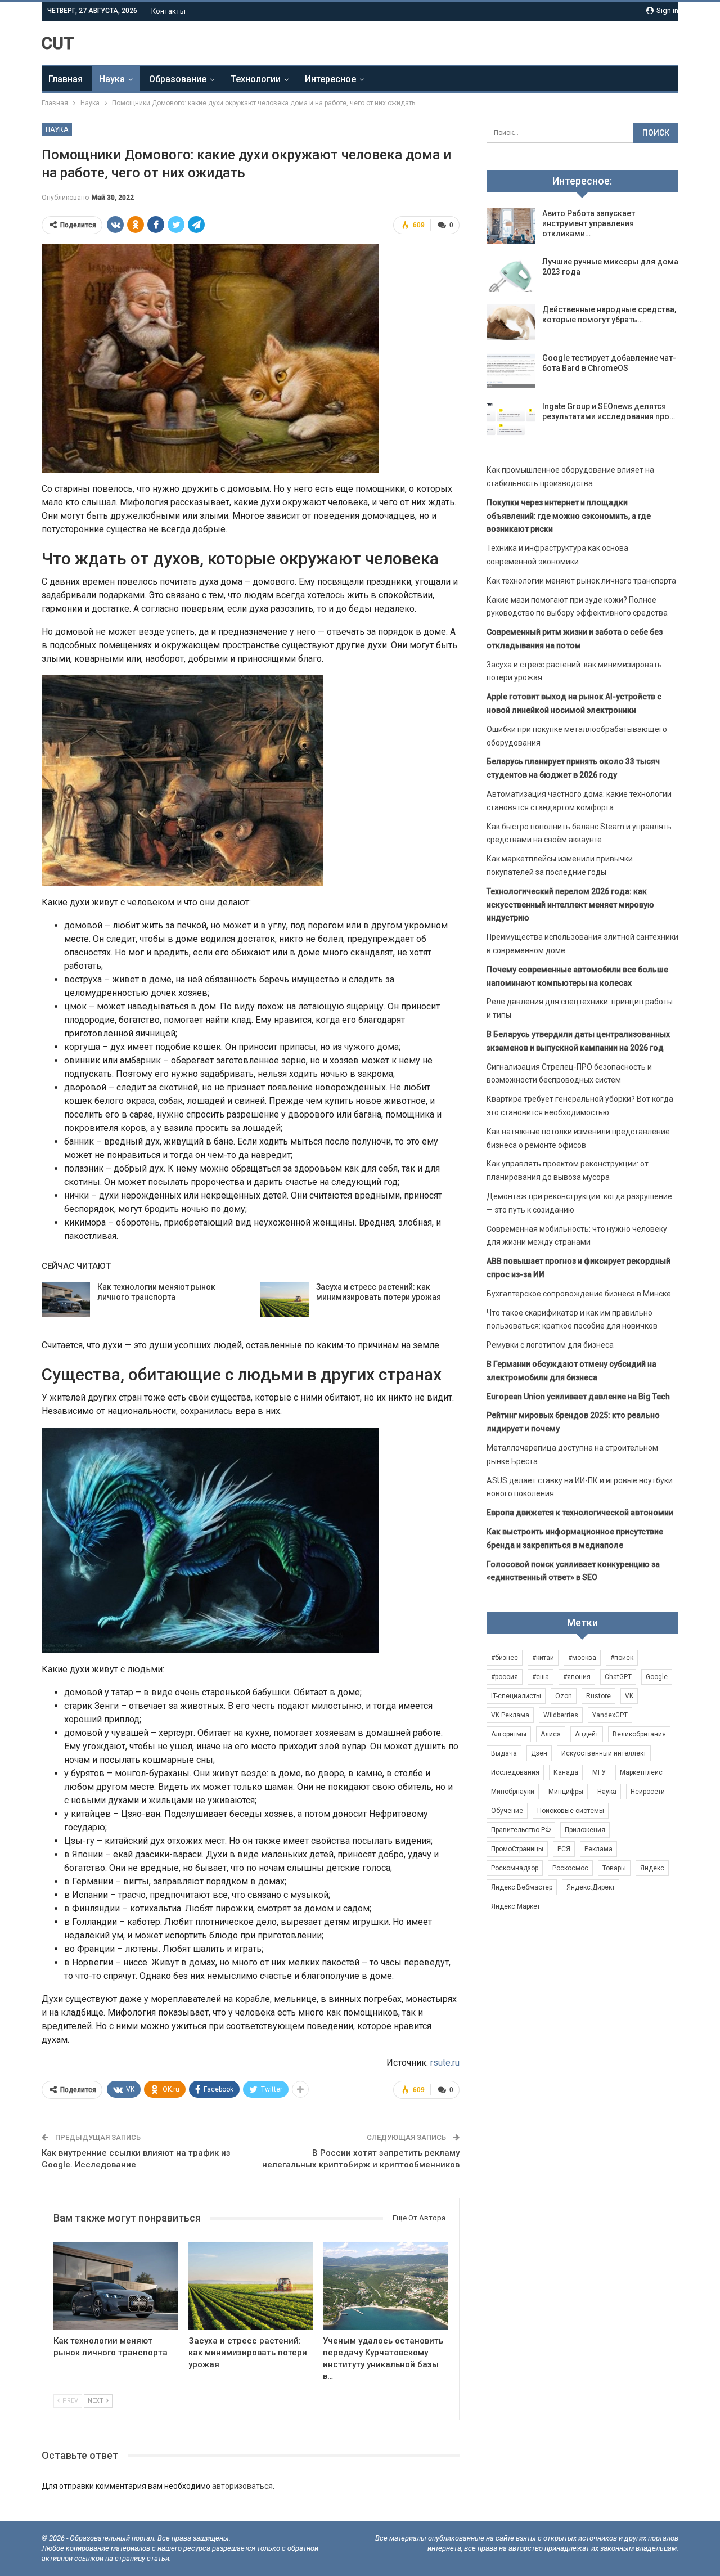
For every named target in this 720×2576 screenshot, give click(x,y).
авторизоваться (242, 2486)
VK (629, 1696)
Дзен (539, 1753)
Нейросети (648, 1792)
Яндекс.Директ (591, 1887)
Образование (178, 79)
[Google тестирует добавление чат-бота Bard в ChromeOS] (511, 371)
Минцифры (566, 1792)
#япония (577, 1677)
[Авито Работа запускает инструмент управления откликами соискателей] (511, 226)
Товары (614, 1868)
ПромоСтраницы (517, 1849)
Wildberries (561, 1715)
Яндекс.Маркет (516, 1906)
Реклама (598, 1849)
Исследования (515, 1772)
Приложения (585, 1830)
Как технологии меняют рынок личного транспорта (581, 581)
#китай (543, 1658)
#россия (505, 1677)
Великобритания (639, 1734)
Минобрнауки (513, 1792)
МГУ (599, 1772)
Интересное (330, 79)
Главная (66, 79)
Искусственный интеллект (604, 1753)
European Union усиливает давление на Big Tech (578, 1397)
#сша (541, 1677)
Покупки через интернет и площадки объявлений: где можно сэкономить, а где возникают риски (569, 516)
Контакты (168, 11)
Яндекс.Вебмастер (522, 1887)
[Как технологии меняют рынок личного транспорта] (66, 1300)
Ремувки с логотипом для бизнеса (550, 1345)
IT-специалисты (516, 1696)
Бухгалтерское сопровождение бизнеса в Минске (579, 1294)
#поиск (622, 1658)
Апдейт (587, 1734)
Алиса (551, 1734)
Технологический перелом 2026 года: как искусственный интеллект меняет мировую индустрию (570, 905)
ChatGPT (618, 1677)
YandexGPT (610, 1715)
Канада (566, 1772)
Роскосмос (570, 1868)
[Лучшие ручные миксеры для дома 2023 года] (511, 275)
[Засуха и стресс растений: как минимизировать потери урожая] (285, 1300)
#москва (582, 1658)
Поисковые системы (571, 1811)
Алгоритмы (509, 1734)
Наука (112, 79)
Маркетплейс (641, 1772)
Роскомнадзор (515, 1868)
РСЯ (564, 1849)
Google (657, 1677)
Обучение (507, 1811)
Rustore (598, 1696)
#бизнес (505, 1658)
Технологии (256, 79)
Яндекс (652, 1868)
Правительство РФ (521, 1830)
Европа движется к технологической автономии (580, 1513)
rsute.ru (445, 2063)
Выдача (504, 1753)
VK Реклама (510, 1715)
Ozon (564, 1696)
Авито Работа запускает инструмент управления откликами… (589, 223)
